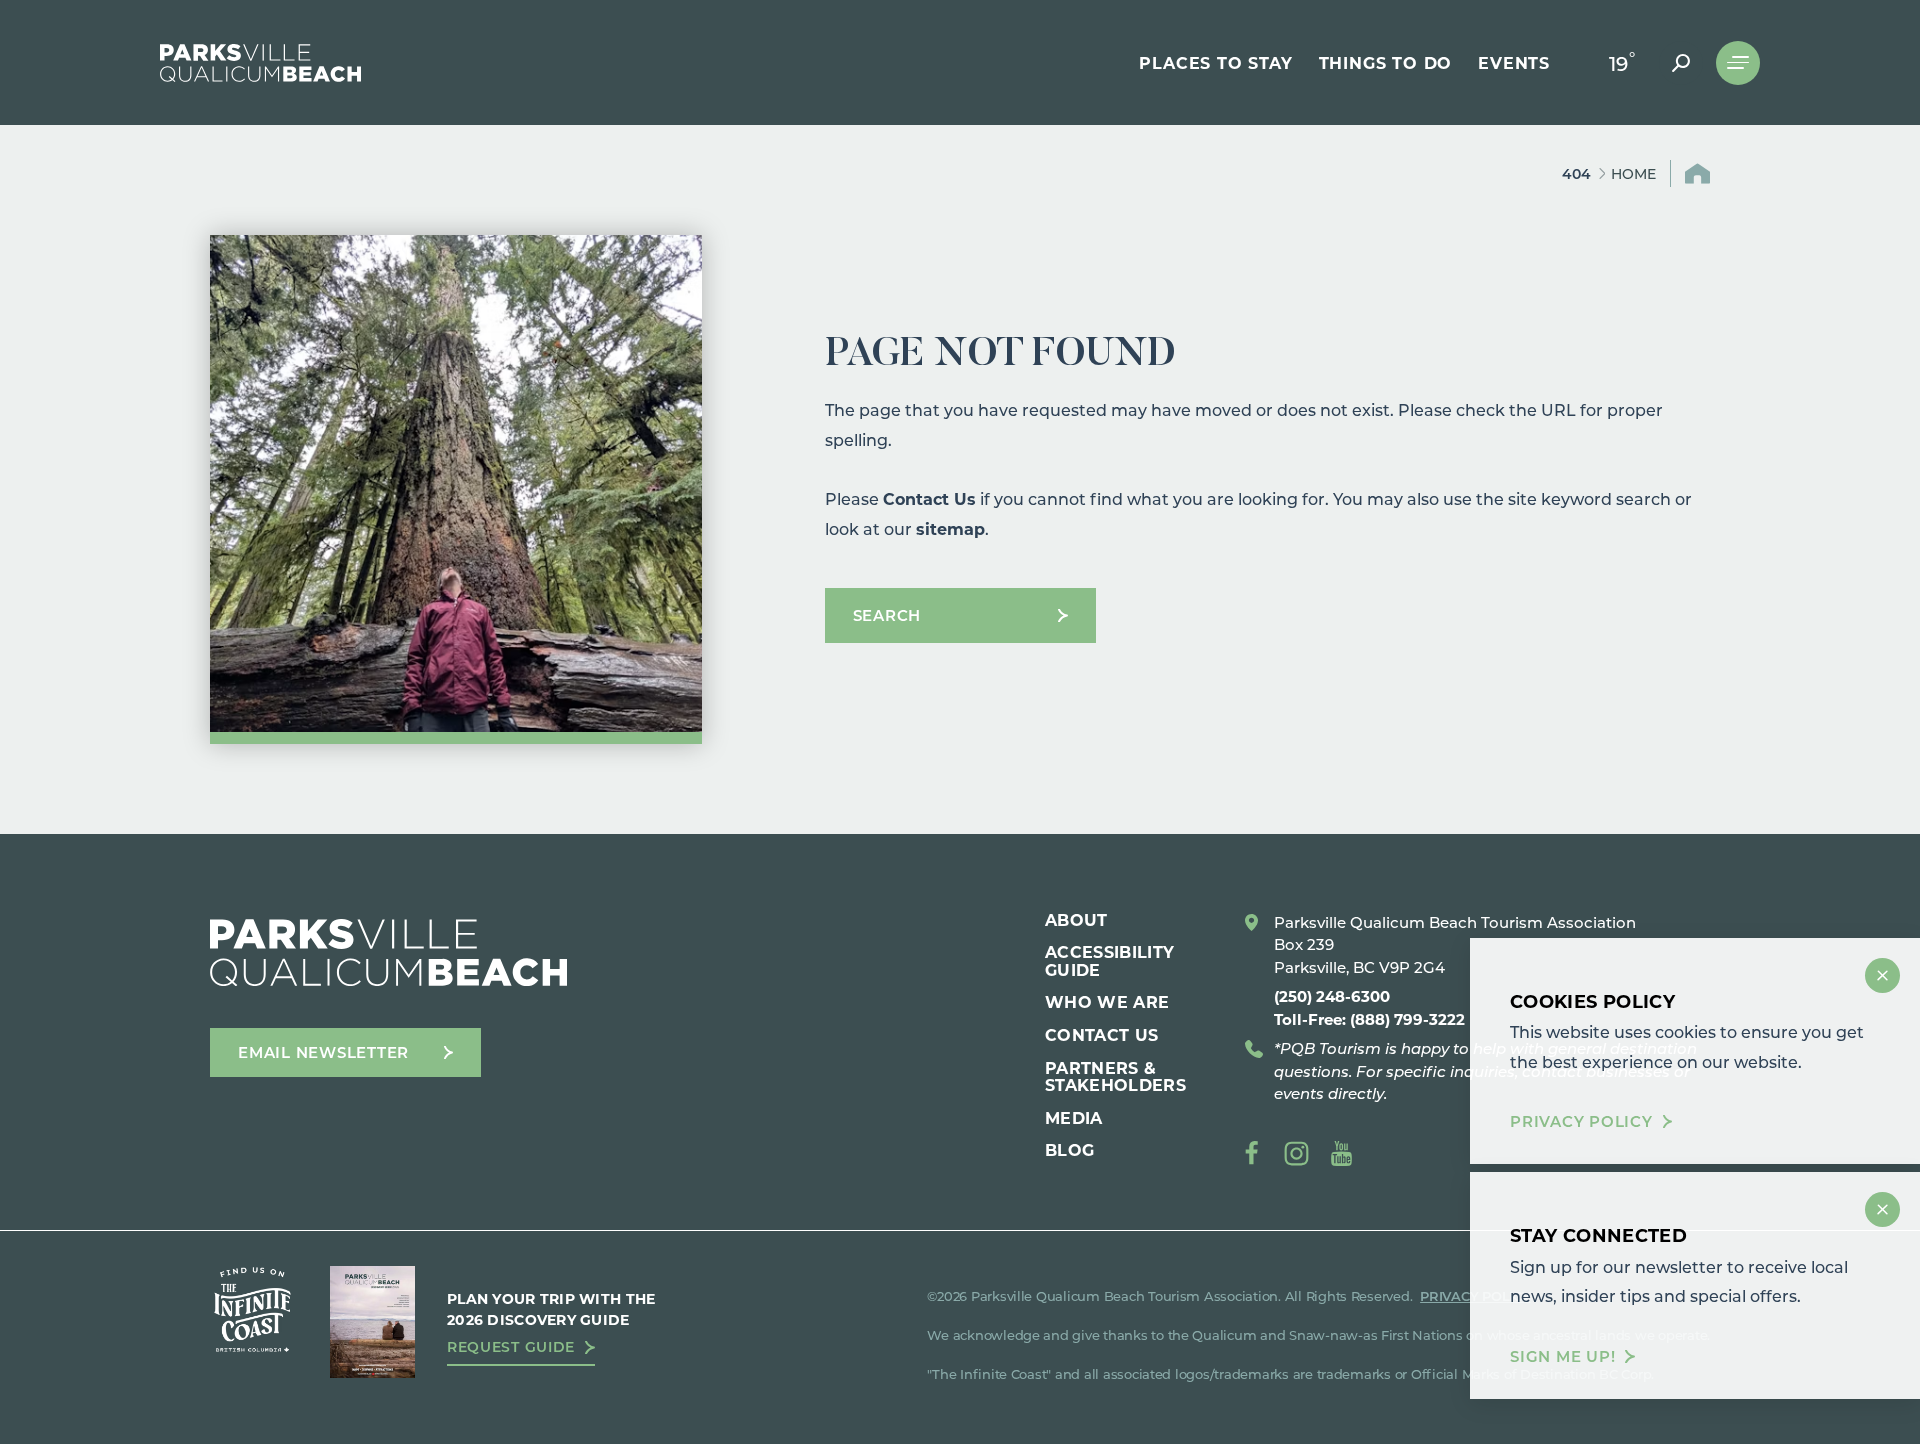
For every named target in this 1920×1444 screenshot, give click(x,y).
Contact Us (929, 498)
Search (887, 615)
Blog (1069, 1149)
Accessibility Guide (1109, 960)
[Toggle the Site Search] (1681, 63)
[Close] (1882, 975)
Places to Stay (1215, 63)
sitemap (950, 528)
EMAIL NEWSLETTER (323, 1052)
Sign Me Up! (1562, 1356)
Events (1514, 63)
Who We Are (1107, 1001)
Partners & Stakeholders (1115, 1076)
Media (1074, 1117)
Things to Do (1386, 63)
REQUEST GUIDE (511, 1347)
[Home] (260, 63)
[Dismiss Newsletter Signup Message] (1882, 1209)
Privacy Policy (1581, 1121)
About (1076, 919)
